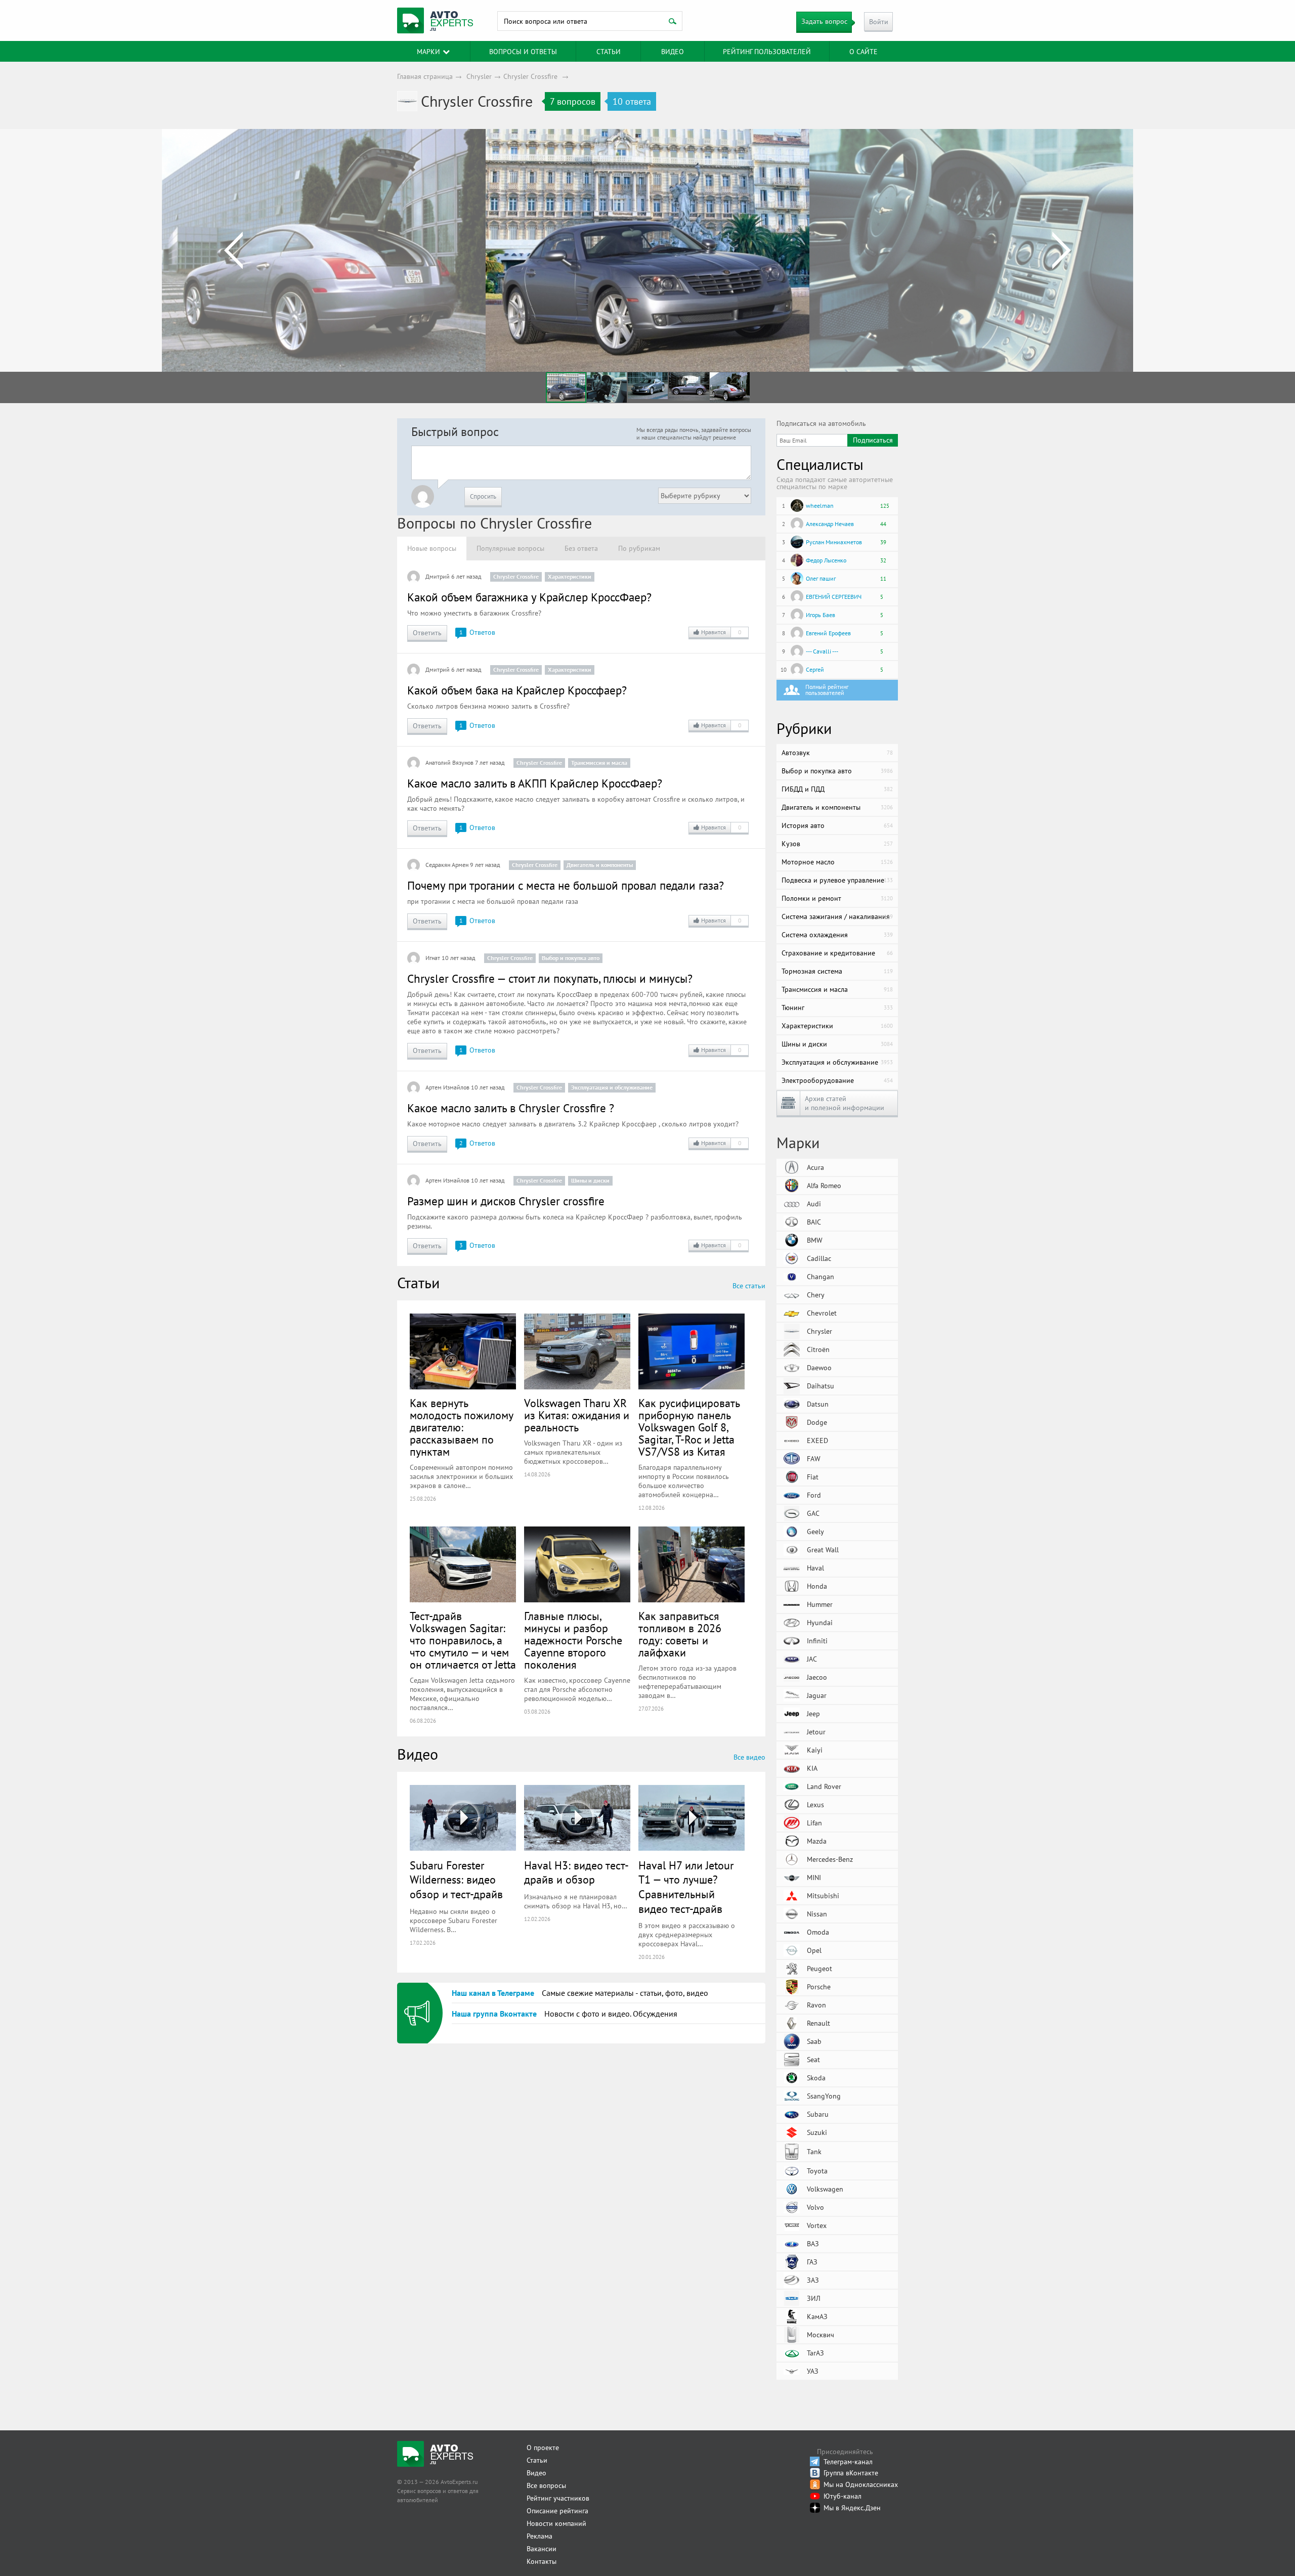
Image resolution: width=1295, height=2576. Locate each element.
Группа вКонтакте (851, 2473)
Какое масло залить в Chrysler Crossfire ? (511, 1108)
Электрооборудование (837, 1080)
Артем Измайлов (447, 1087)
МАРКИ (428, 52)
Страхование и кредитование (837, 953)
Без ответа (581, 548)
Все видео (749, 1757)
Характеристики (570, 576)
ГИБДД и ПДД (837, 789)
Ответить (427, 633)
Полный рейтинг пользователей (827, 690)
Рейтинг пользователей (767, 52)
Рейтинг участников (558, 2498)
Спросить (483, 496)
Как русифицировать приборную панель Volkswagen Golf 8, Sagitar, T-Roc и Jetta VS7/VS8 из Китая (689, 1427)
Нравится (721, 632)
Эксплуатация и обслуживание (612, 1087)
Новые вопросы (432, 548)
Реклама (539, 2536)
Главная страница (425, 76)
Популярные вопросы (510, 548)
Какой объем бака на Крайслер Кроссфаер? (517, 690)
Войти (879, 22)
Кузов (837, 844)
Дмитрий (438, 576)
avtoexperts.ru (435, 21)
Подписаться (873, 440)
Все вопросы (546, 2485)
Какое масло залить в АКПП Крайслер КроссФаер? (535, 783)
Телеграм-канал (848, 2462)
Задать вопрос (824, 21)
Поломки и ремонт (837, 898)
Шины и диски (590, 1180)
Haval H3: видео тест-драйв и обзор (576, 1873)
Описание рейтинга (557, 2511)
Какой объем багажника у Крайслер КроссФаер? (529, 597)
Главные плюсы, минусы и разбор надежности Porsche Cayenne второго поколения (573, 1640)
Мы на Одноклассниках (861, 2484)
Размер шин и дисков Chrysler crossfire (506, 1201)
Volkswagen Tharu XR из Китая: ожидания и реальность (577, 1415)
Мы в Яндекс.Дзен (852, 2508)
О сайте (864, 52)
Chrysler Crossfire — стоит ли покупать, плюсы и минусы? (550, 978)
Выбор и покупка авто (571, 958)
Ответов (477, 632)
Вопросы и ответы (523, 52)
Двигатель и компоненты (600, 865)
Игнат (433, 958)
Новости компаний (556, 2523)
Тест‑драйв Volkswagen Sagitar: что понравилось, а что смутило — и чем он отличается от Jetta (463, 1640)
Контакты (542, 2561)
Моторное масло (837, 862)
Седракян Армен (447, 865)
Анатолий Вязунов (449, 762)
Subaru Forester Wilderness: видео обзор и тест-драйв (456, 1880)
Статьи (537, 2460)
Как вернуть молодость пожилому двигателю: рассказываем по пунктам (461, 1427)
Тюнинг (837, 1008)
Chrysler (479, 76)
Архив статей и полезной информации (845, 1103)
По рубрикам (639, 548)
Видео (673, 52)
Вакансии (542, 2549)
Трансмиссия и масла (599, 762)
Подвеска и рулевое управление (837, 880)
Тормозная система (837, 971)
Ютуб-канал (843, 2496)
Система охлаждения (837, 935)
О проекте (543, 2448)
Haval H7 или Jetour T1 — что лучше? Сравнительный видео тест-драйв (686, 1887)
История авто (837, 825)
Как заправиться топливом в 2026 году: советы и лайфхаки (680, 1634)
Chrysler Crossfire (530, 76)
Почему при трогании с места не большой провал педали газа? (566, 885)
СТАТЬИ (609, 52)
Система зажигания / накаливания (837, 916)
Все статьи (749, 1286)
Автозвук (837, 753)
